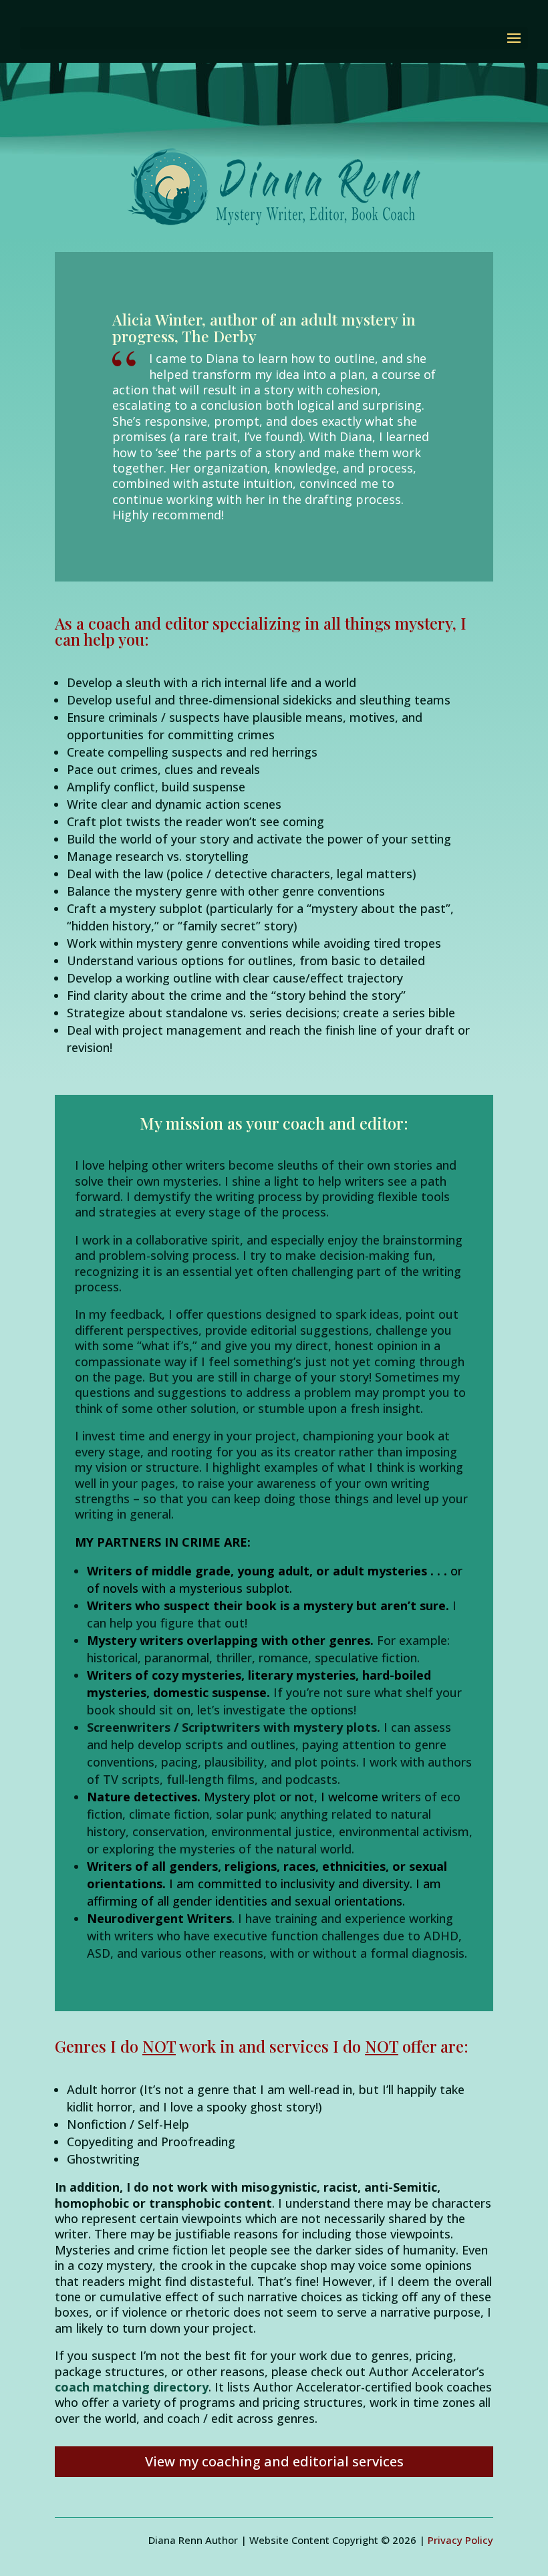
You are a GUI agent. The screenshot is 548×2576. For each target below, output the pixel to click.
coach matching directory (132, 2387)
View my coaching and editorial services (274, 2461)
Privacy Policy (460, 2540)
